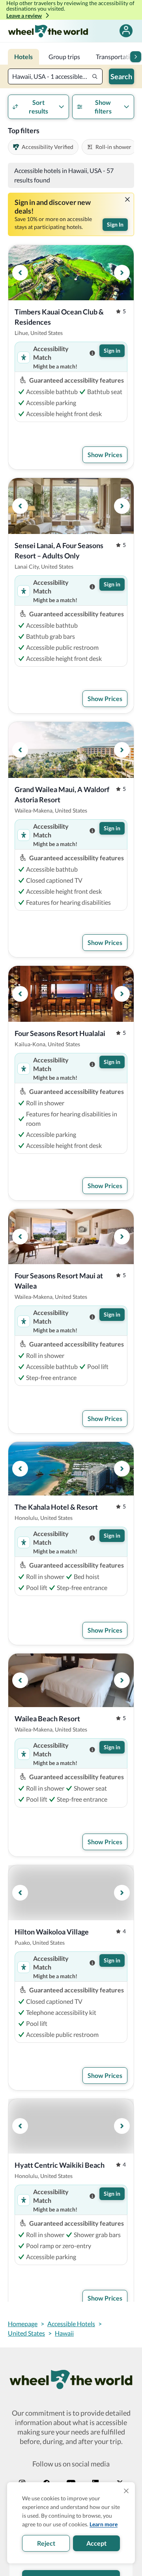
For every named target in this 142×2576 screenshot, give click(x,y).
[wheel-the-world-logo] (48, 31)
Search (121, 76)
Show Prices (105, 455)
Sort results (38, 107)
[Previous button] (20, 273)
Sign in (112, 351)
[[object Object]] (127, 199)
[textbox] (55, 76)
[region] (71, 273)
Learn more (104, 2524)
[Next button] (136, 57)
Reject (46, 2543)
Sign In (115, 224)
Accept (96, 2543)
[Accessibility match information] (92, 353)
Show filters (103, 107)
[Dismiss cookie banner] (126, 2491)
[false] (126, 31)
